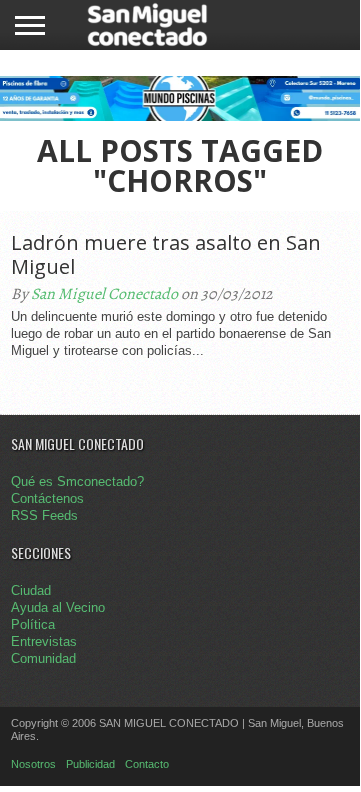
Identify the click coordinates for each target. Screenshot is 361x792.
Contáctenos (47, 498)
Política (33, 624)
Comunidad (43, 658)
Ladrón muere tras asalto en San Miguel (166, 255)
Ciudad (31, 590)
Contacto (147, 764)
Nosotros (33, 764)
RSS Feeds (44, 515)
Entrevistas (44, 641)
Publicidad (90, 764)
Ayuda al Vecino (58, 607)
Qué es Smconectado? (77, 481)
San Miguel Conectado (104, 294)
